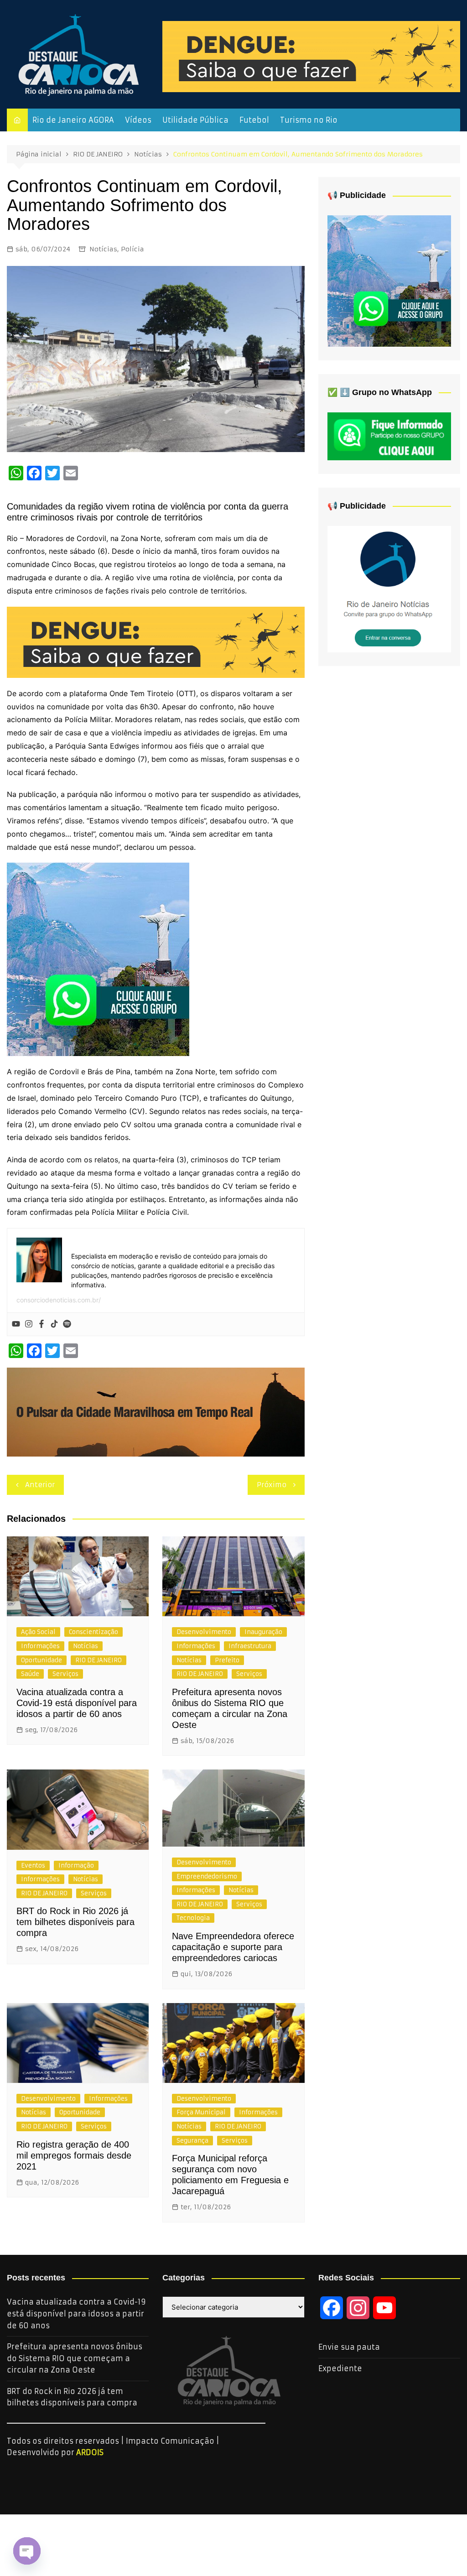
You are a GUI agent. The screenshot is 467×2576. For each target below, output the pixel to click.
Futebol (254, 120)
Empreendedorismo (207, 1876)
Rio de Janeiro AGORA (73, 120)
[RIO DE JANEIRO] (389, 588)
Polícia (132, 249)
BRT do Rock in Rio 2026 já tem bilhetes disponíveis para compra (75, 1922)
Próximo (272, 1485)
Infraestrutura (250, 1646)
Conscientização (93, 1632)
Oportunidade (42, 1660)
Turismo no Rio (309, 120)
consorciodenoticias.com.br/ (59, 1300)
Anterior (40, 1485)
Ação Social (38, 1632)
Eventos (33, 1866)
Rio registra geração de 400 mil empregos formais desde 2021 (74, 2155)
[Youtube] (16, 1324)
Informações (40, 1646)
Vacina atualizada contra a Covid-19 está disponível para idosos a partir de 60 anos (77, 1703)
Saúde (30, 1674)
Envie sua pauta (349, 2347)
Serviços (65, 1674)
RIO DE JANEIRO (99, 1660)
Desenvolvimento (204, 1632)
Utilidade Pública (195, 120)
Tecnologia (193, 1918)
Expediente (340, 2368)
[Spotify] (67, 1324)
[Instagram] (29, 1324)
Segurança (192, 2141)
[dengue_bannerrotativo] (311, 56)
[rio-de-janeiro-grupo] (98, 959)
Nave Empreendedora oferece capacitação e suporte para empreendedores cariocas (233, 1947)
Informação (76, 1866)
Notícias (103, 249)
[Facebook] (42, 1324)
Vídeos (138, 120)
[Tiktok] (54, 1324)
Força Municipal (201, 2112)
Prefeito (227, 1660)
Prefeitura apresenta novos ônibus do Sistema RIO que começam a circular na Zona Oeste (75, 2358)
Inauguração (263, 1632)
